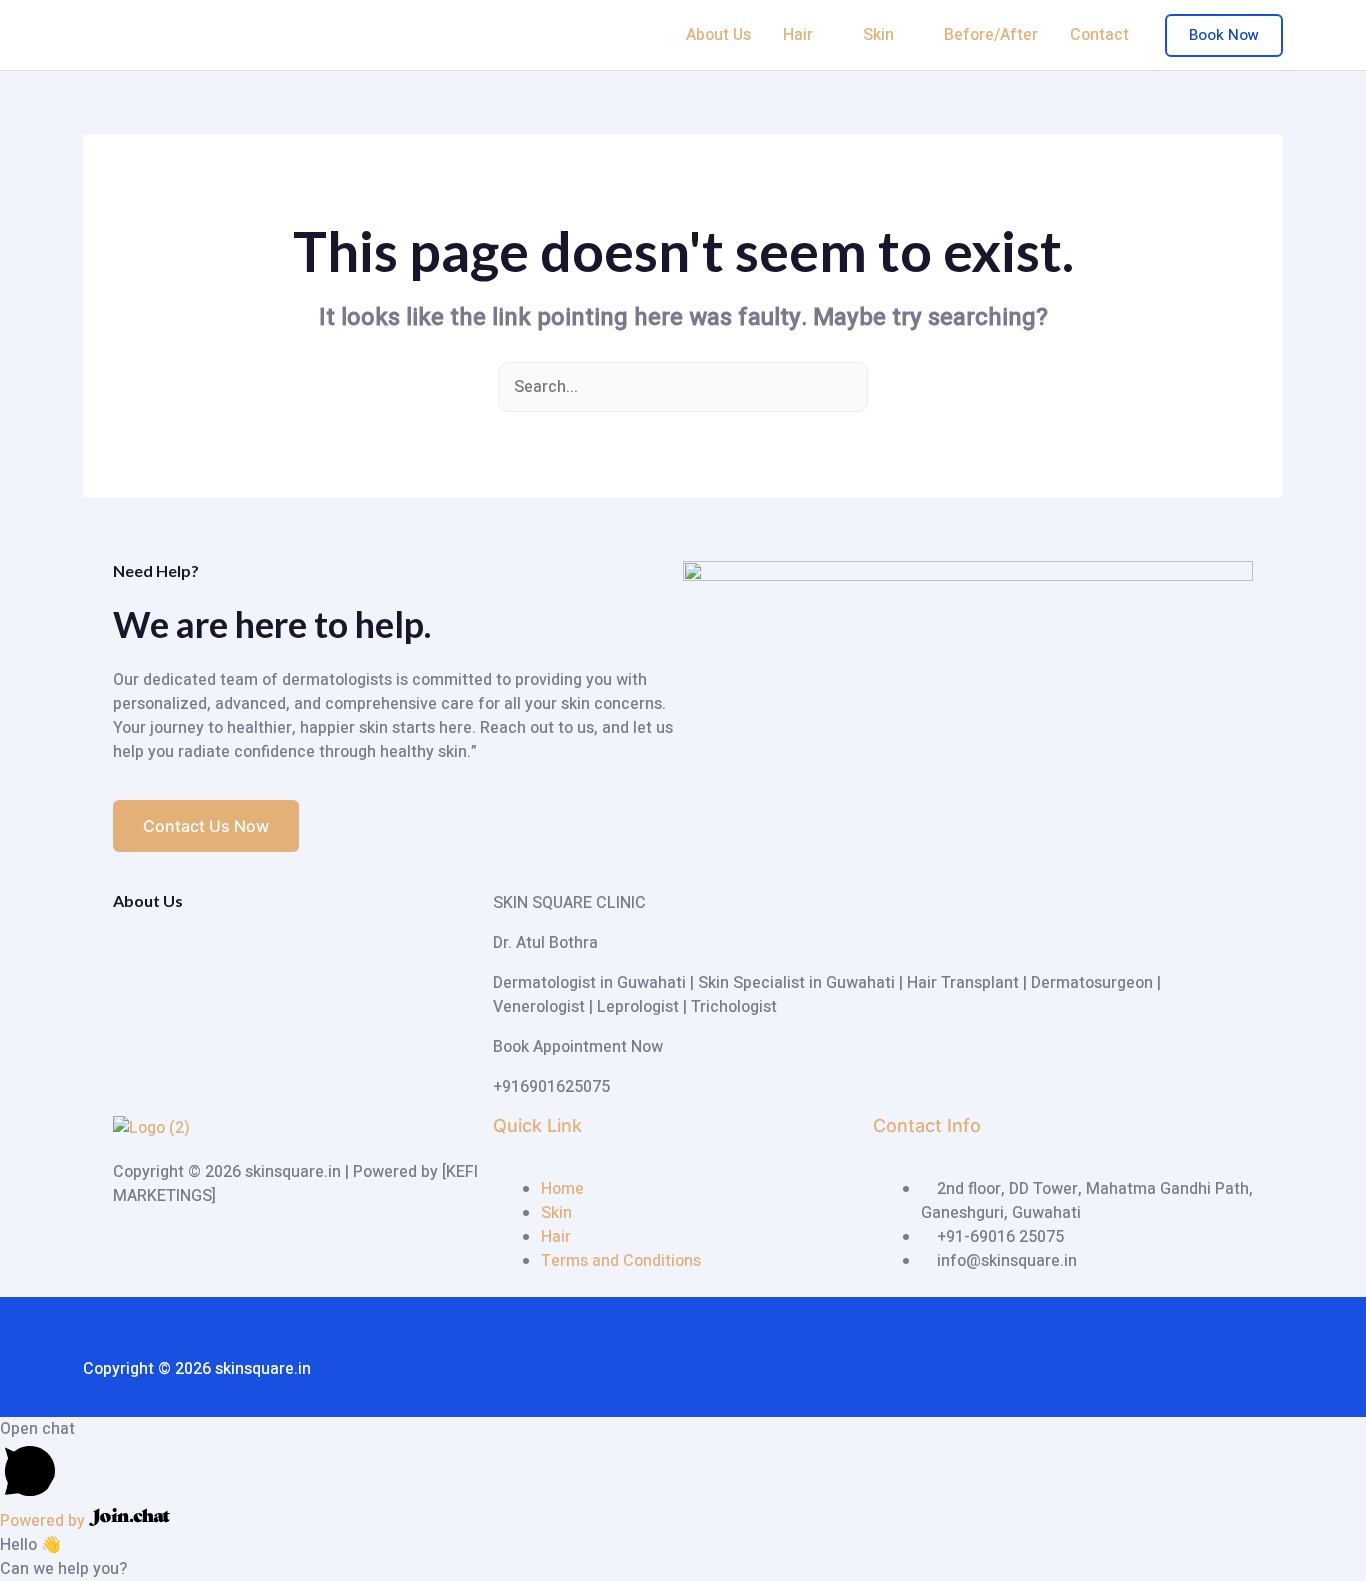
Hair (798, 35)
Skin (878, 35)
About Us (718, 35)
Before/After (991, 35)
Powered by (44, 1521)
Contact (1099, 35)
